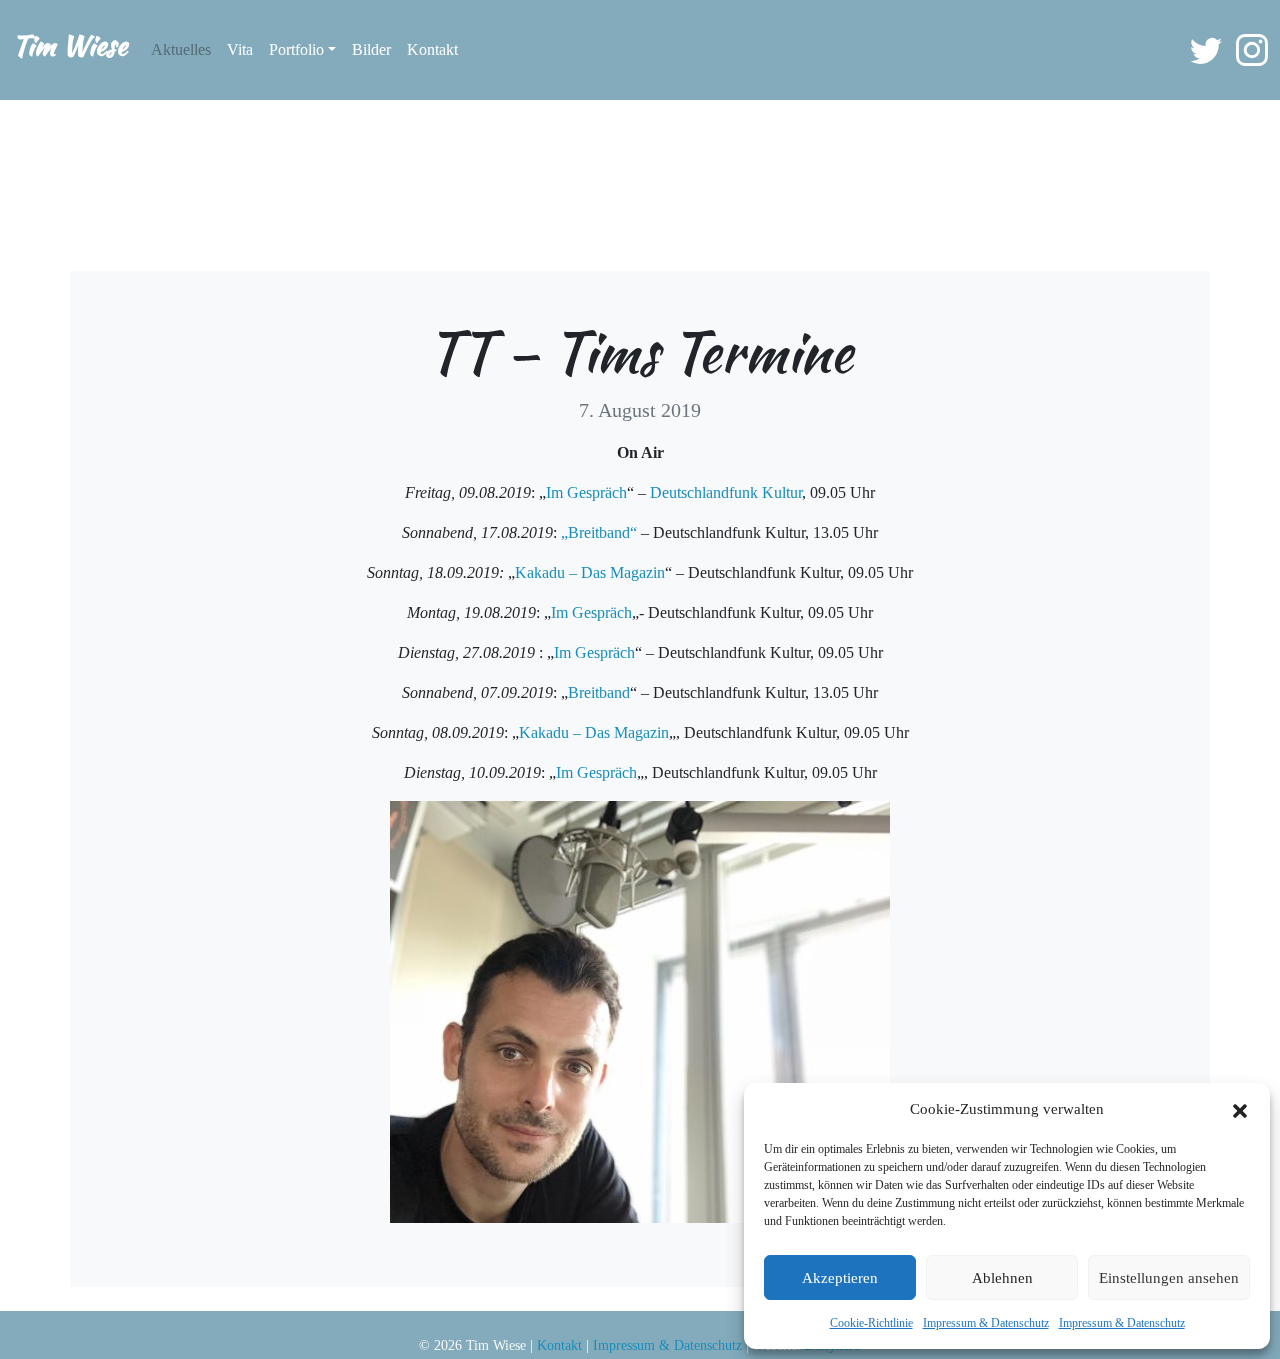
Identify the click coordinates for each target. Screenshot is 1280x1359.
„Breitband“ (599, 532)
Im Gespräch (586, 492)
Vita (240, 49)
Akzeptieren (840, 1278)
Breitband (599, 692)
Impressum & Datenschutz (986, 1323)
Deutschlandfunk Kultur (726, 492)
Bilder (371, 49)
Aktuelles (181, 49)
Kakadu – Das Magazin (590, 572)
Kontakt (432, 49)
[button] (1240, 1109)
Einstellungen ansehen (1169, 1278)
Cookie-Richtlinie (871, 1323)
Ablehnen (1002, 1278)
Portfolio (296, 49)
